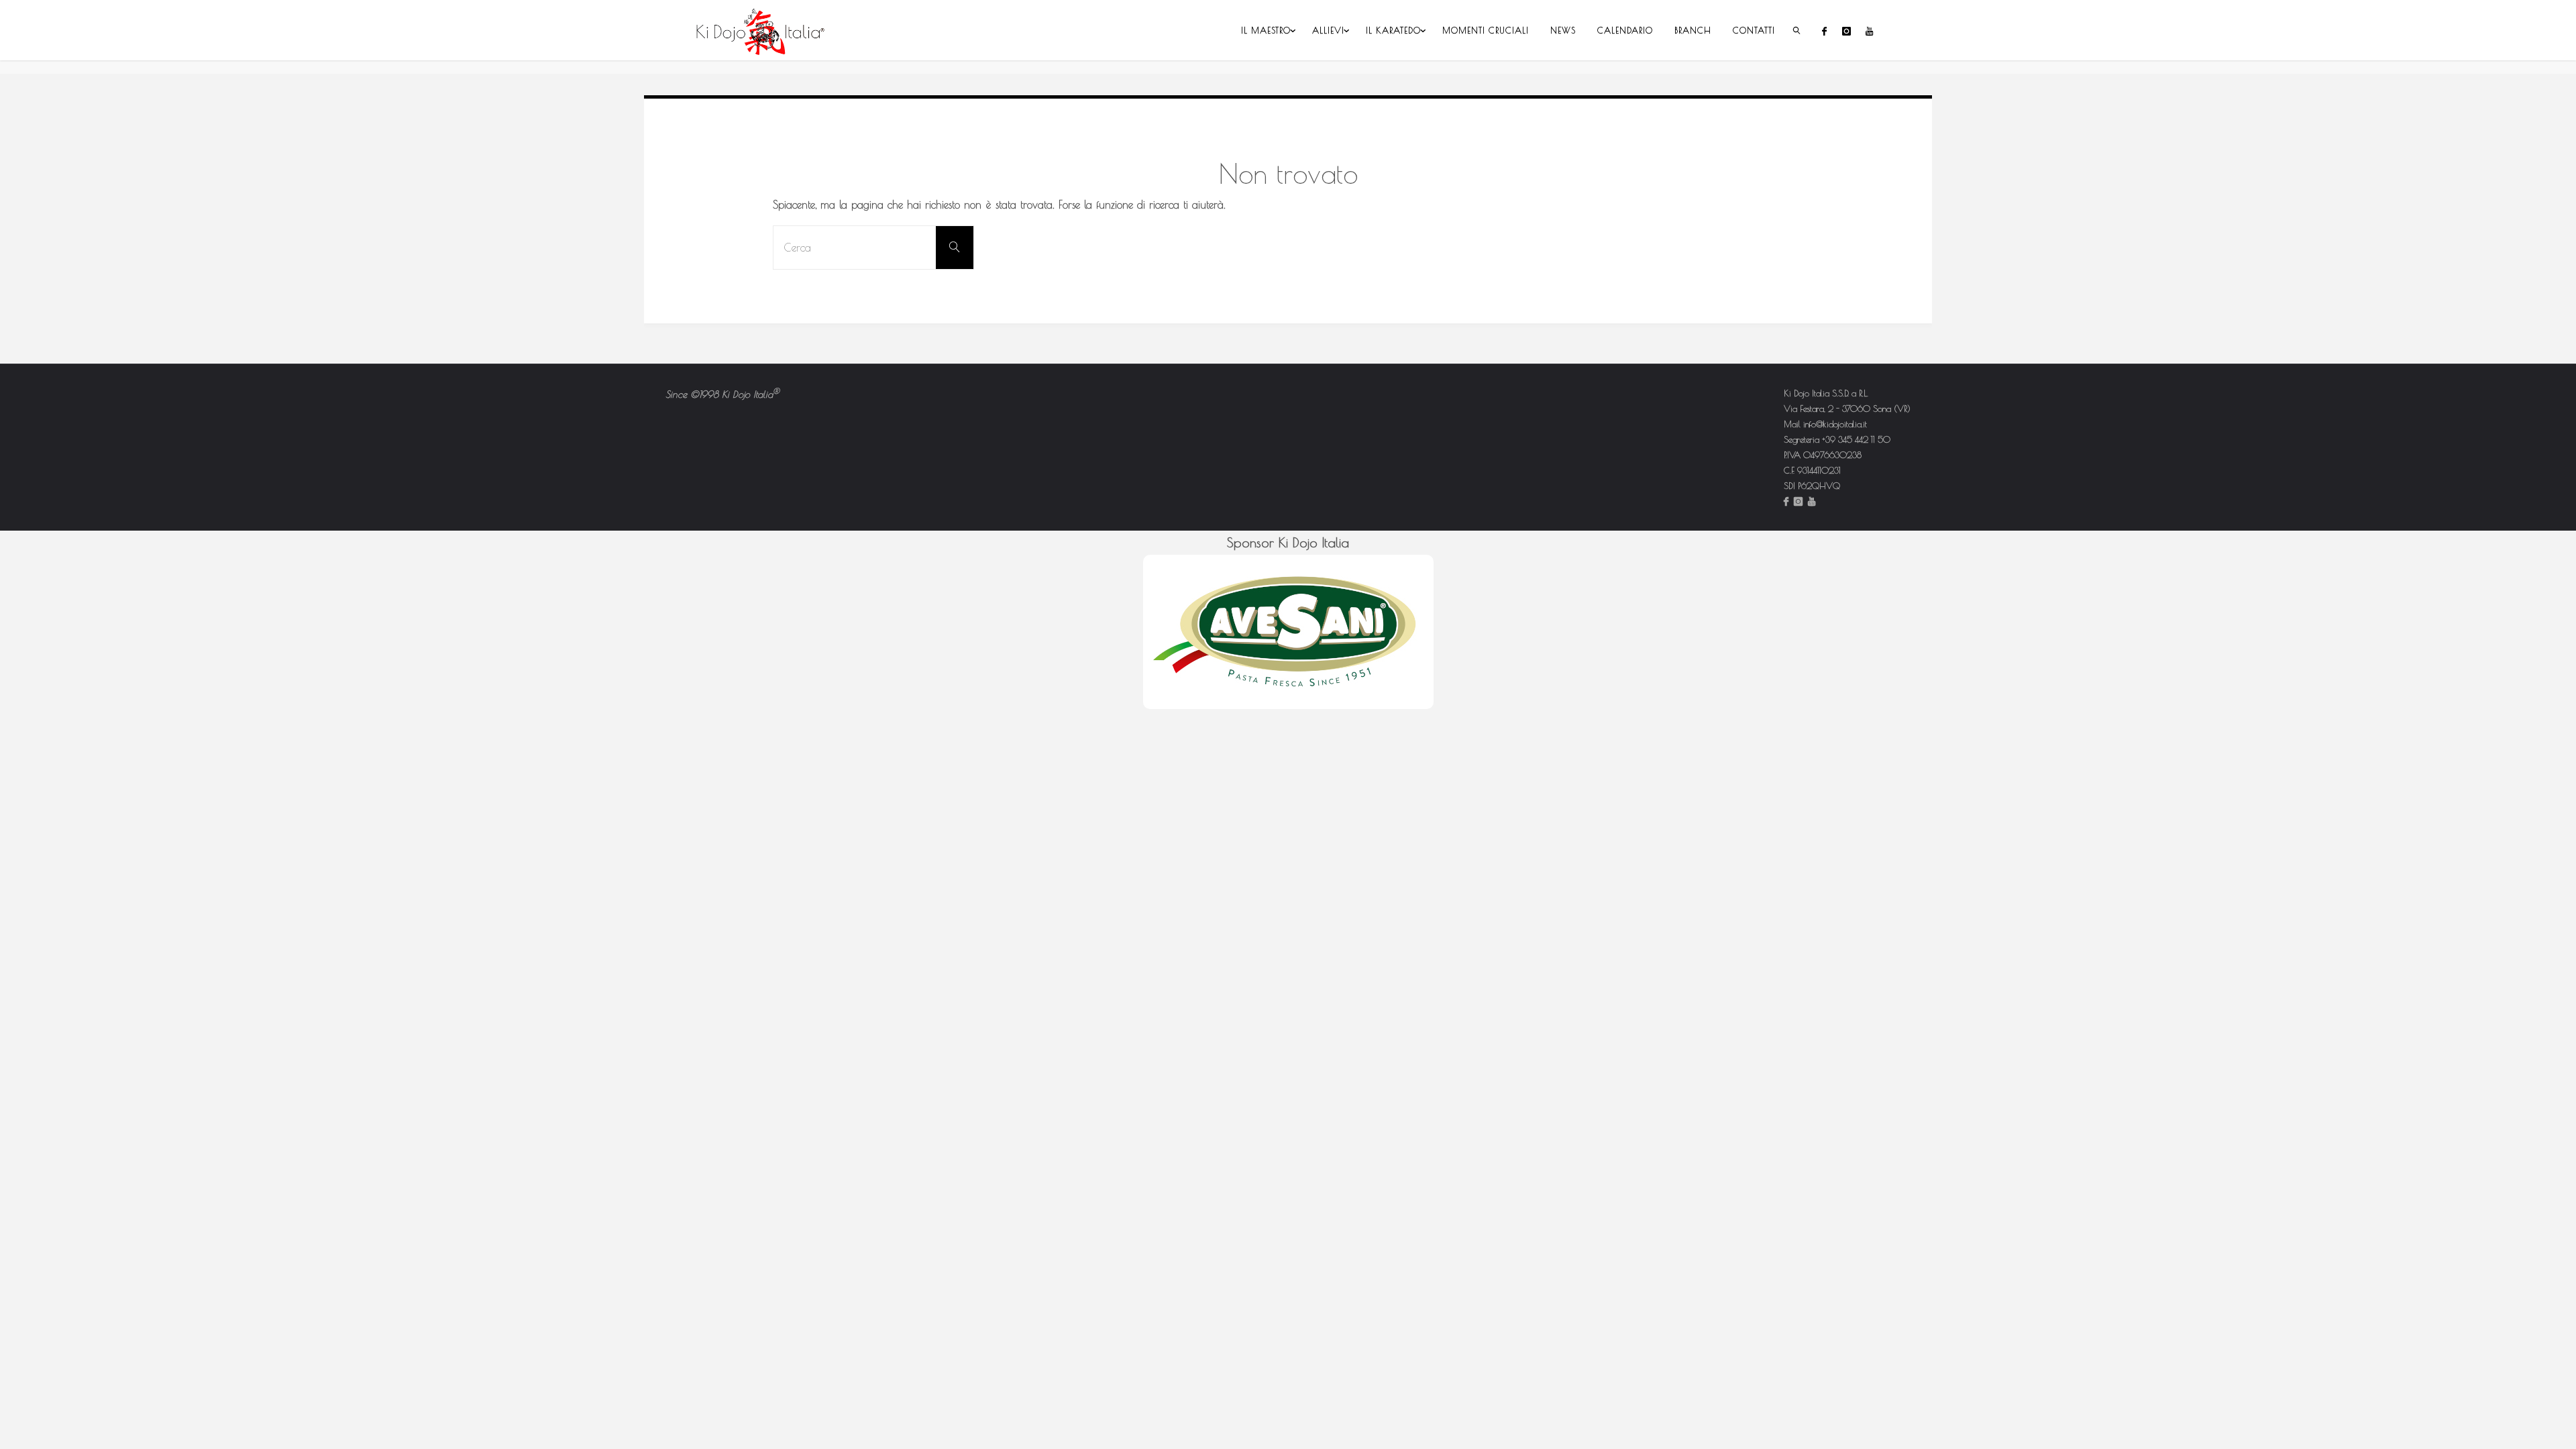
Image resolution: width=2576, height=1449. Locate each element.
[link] (1797, 30)
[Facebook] (1824, 31)
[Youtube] (1869, 31)
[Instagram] (1846, 31)
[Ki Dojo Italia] (761, 30)
